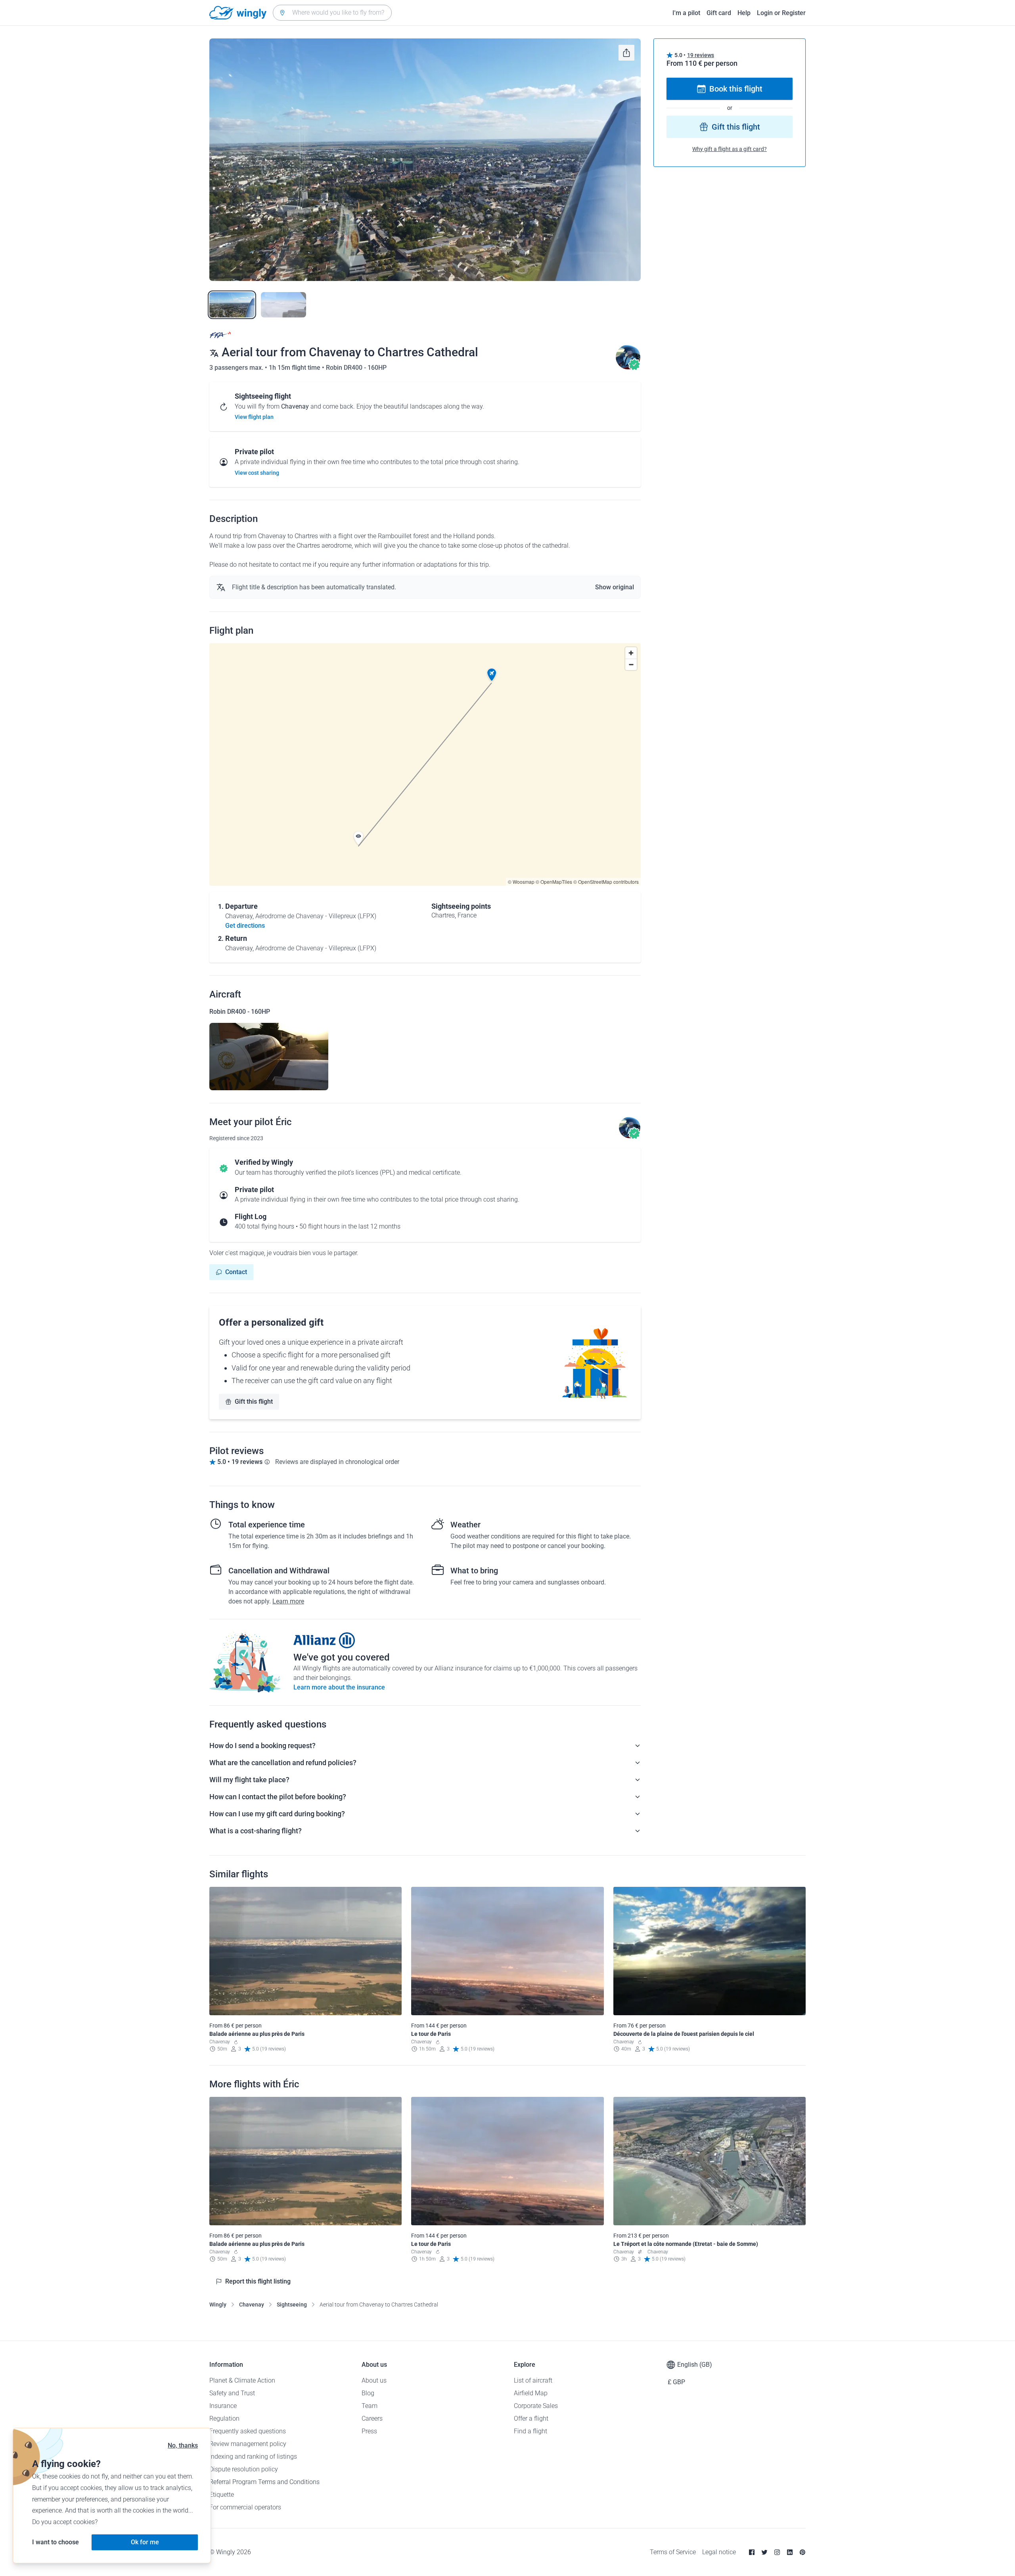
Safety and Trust (232, 2393)
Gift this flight (254, 1402)
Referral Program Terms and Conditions (264, 2482)
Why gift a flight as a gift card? (730, 149)
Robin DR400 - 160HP (356, 368)
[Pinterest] (802, 2552)
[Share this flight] (626, 53)
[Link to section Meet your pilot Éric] (628, 368)
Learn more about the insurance (339, 1687)
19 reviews (701, 55)
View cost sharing (257, 473)
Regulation (224, 2418)
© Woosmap (521, 882)
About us (374, 2380)
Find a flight (530, 2431)
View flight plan (254, 417)
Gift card (719, 13)
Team (370, 2406)
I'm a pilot (686, 13)
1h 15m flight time (295, 368)
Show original (615, 587)
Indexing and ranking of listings (253, 2457)
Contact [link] (236, 1272)
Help (744, 13)
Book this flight (736, 89)
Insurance (223, 2406)
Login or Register (781, 13)
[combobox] (332, 13)
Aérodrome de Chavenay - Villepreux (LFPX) (316, 916)
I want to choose (56, 2542)
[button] (492, 675)
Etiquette (222, 2495)
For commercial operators (245, 2507)
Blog (368, 2393)
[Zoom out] (631, 664)
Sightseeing (292, 2305)
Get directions (245, 926)
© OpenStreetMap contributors (606, 882)
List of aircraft (533, 2380)
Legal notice (719, 2552)
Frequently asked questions (248, 2431)
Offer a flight (531, 2418)
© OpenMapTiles (554, 882)
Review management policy (248, 2444)
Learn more (288, 1601)
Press (369, 2431)
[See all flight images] (425, 160)
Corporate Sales (536, 2406)
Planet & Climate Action (242, 2380)
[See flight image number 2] (283, 305)
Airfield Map (531, 2393)
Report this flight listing (258, 2281)
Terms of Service (673, 2552)
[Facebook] (752, 2552)
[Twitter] (764, 2552)
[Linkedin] (790, 2552)
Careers (372, 2418)
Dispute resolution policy (244, 2469)
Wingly (218, 2305)
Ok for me (145, 2542)
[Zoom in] (631, 653)
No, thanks (183, 2445)
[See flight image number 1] (232, 305)
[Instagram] (777, 2552)
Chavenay (252, 2305)
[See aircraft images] (269, 1057)
